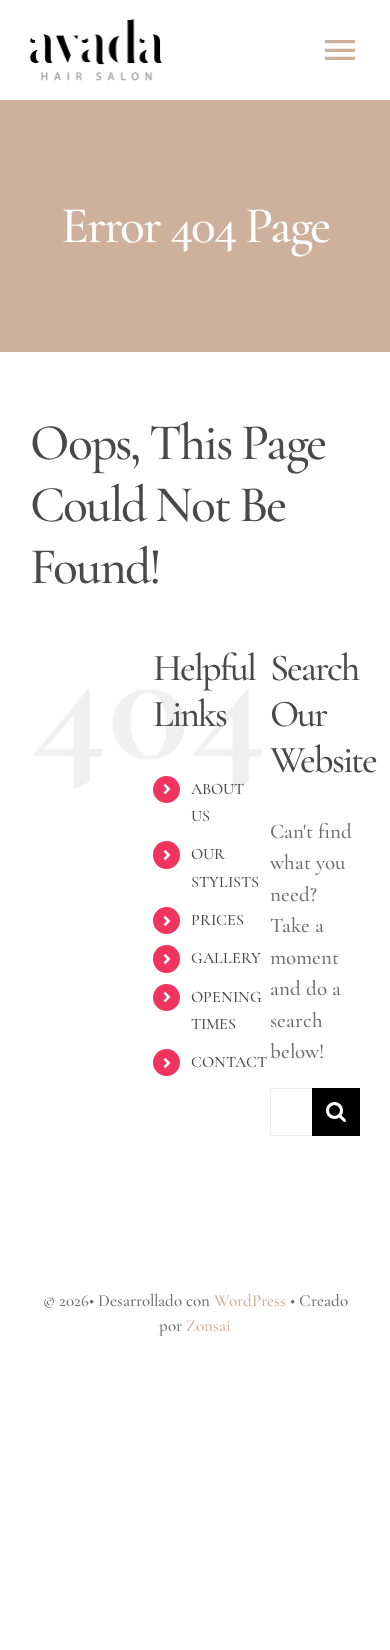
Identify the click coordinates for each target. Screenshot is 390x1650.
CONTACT (229, 1062)
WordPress (250, 1300)
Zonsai (208, 1325)
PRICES (217, 920)
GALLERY (226, 958)
